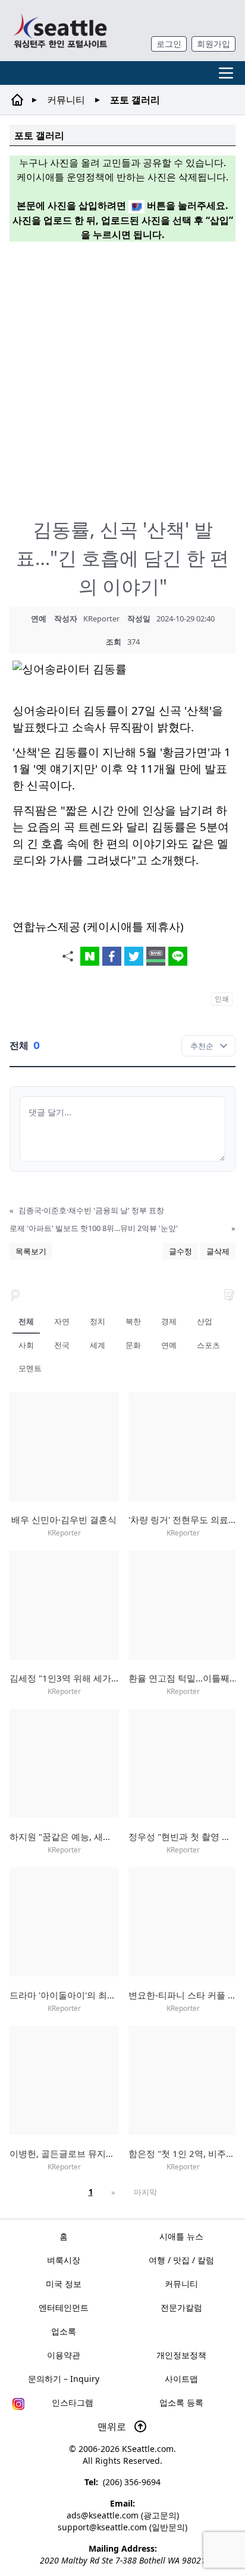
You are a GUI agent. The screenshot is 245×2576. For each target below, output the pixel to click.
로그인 (169, 44)
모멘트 (30, 1368)
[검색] (15, 1294)
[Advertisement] (122, 373)
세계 (98, 1345)
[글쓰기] (230, 1294)
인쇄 (222, 999)
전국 (62, 1345)
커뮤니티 (66, 100)
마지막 (145, 2192)
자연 (62, 1321)
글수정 (180, 1251)
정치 (98, 1321)
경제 (169, 1321)
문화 (133, 1345)
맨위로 (113, 2426)
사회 (26, 1345)
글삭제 (218, 1251)
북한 (133, 1321)
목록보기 (31, 1251)
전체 (26, 1321)
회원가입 (213, 44)
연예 (169, 1345)
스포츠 (208, 1345)
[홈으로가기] (60, 31)
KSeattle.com (148, 2449)
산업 (205, 1321)
